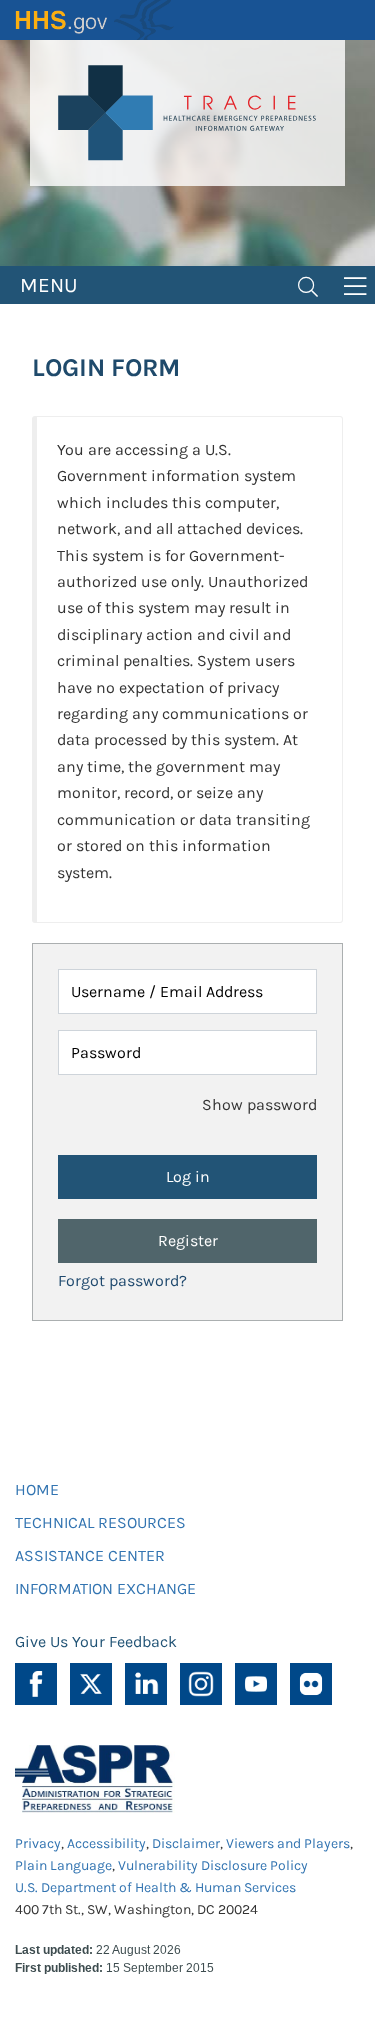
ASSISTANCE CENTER (90, 1555)
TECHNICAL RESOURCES (100, 1522)
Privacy (38, 1843)
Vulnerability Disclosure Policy (213, 1865)
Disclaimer (186, 1843)
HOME (37, 1489)
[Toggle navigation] (308, 285)
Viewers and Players (288, 1843)
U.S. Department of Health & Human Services (155, 1887)
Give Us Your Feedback (96, 1641)
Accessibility (106, 1843)
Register (188, 1240)
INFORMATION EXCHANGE (105, 1588)
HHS (95, 20)
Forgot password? (122, 1280)
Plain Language (63, 1865)
